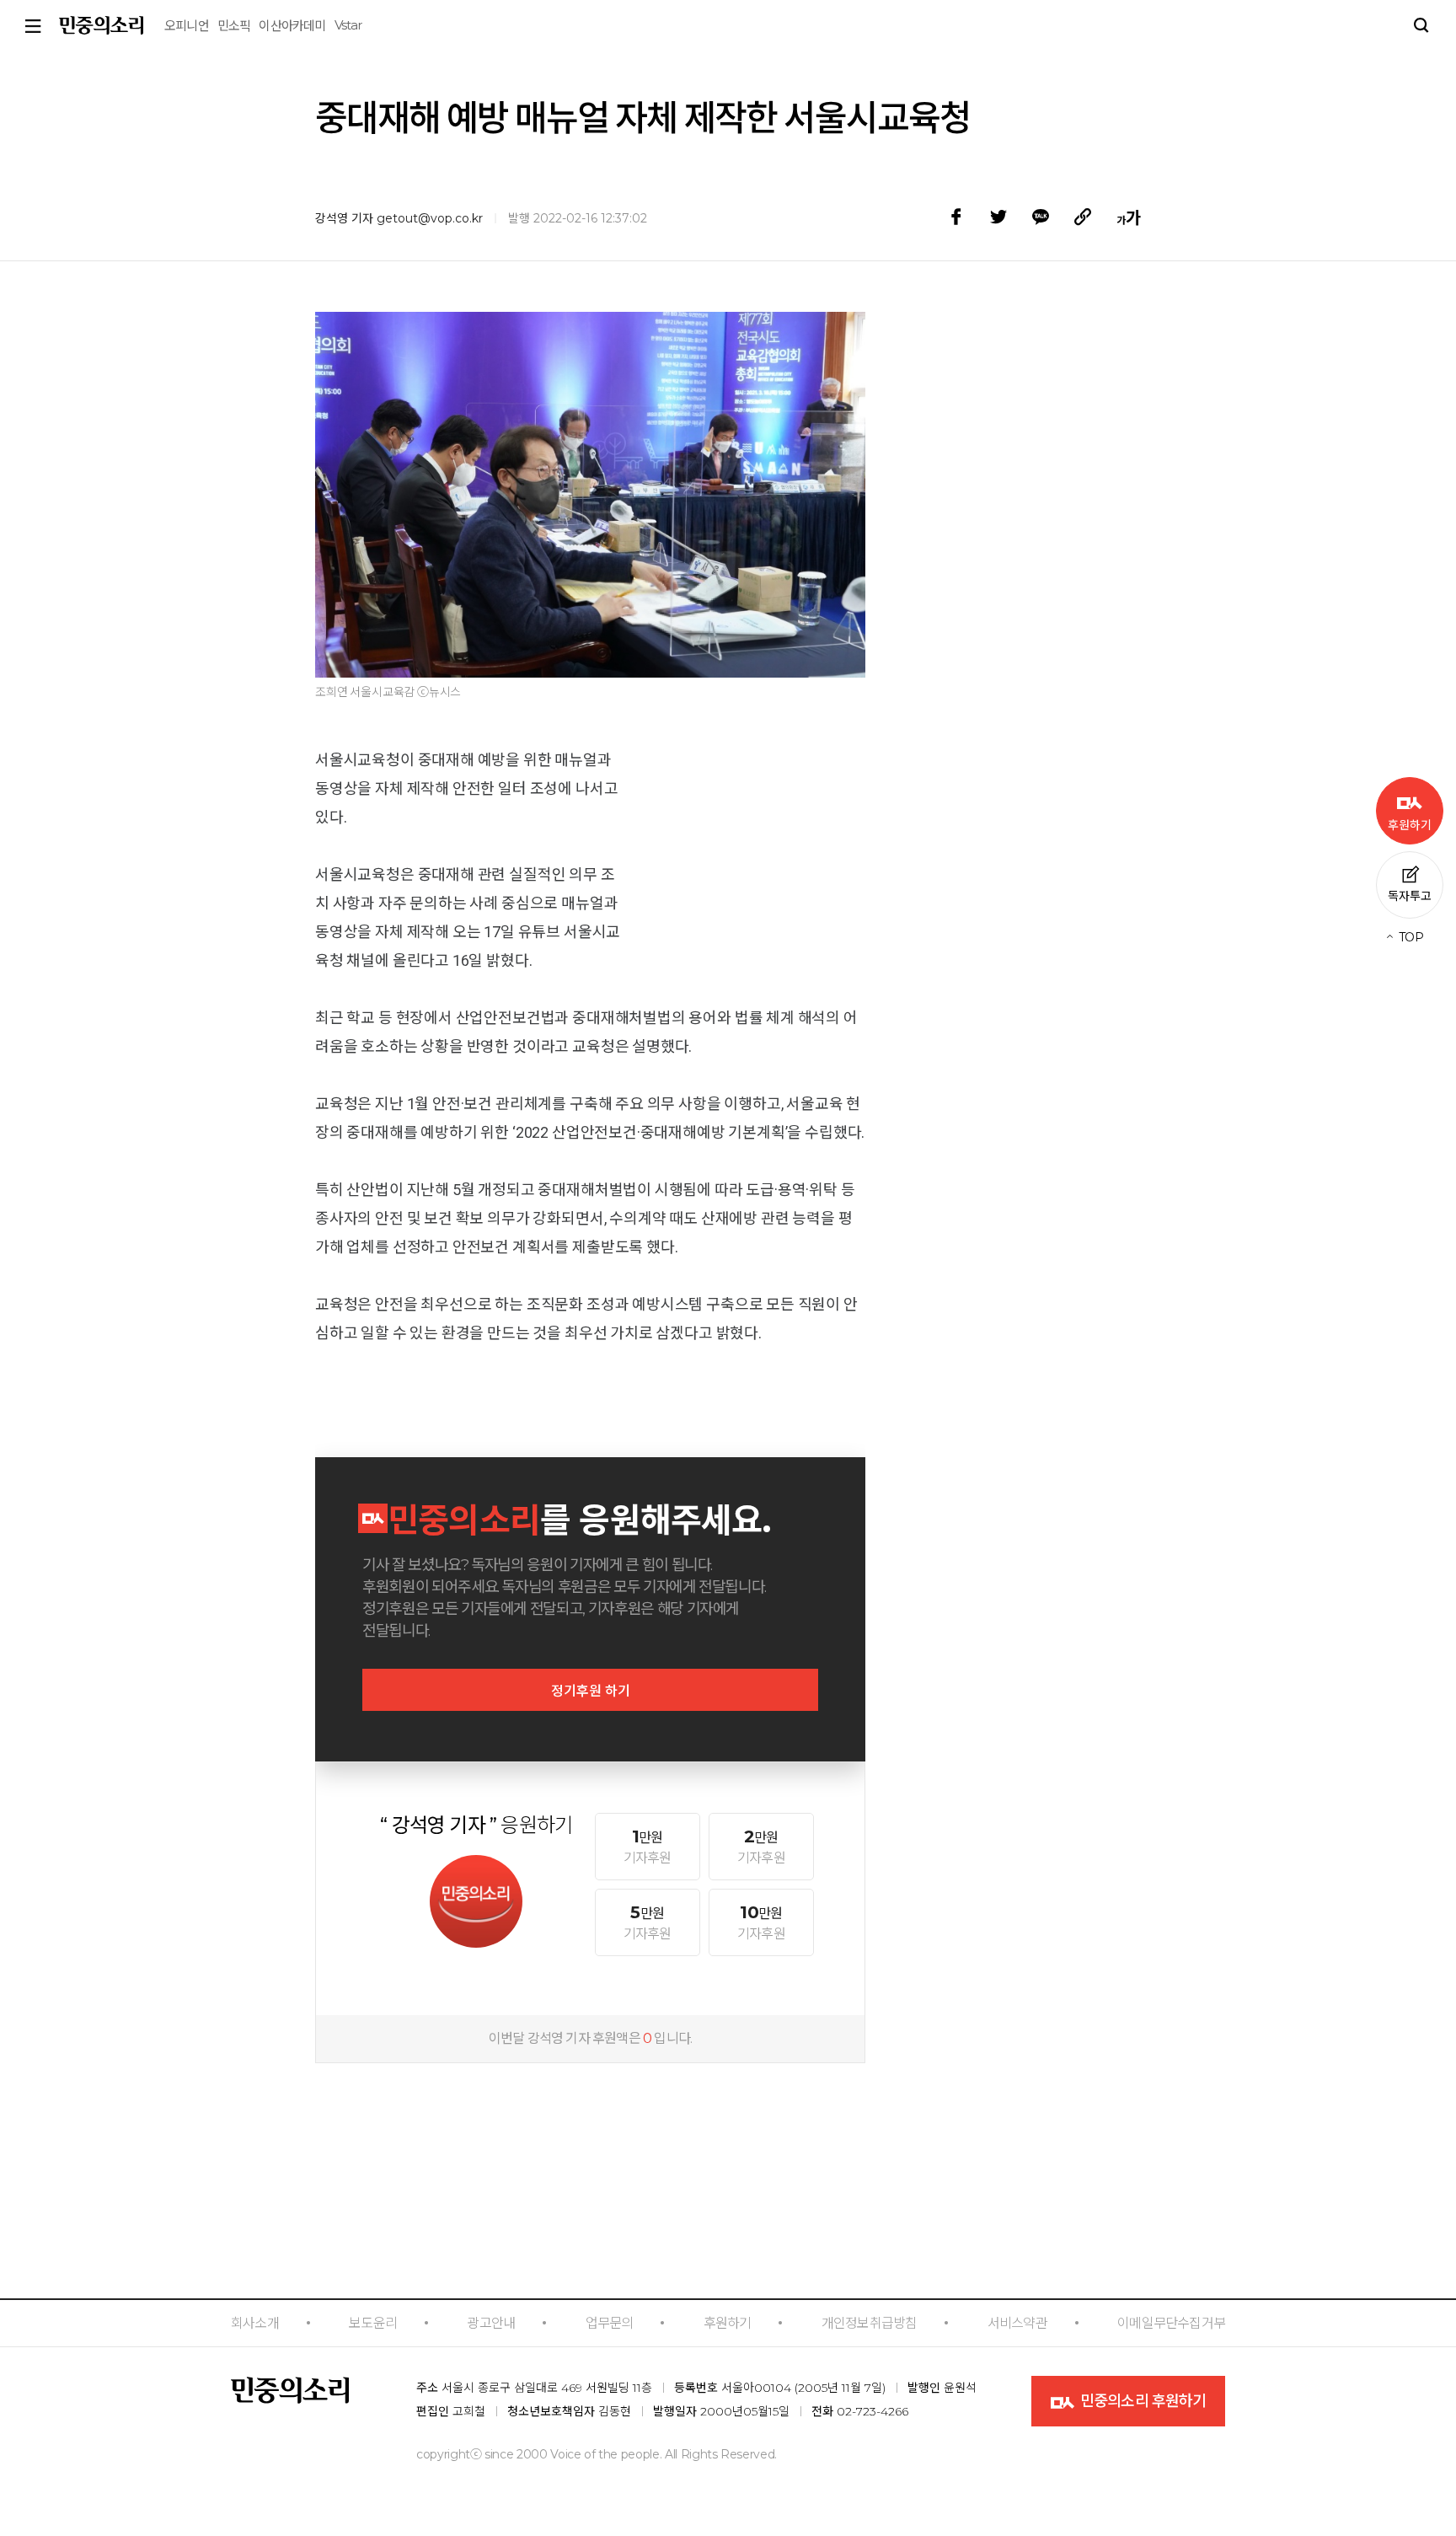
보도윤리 (373, 2323)
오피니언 (187, 26)
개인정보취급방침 (870, 2323)
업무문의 (610, 2323)
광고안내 (491, 2323)
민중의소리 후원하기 (1141, 2401)
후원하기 (728, 2323)
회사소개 (255, 2323)
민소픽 (234, 26)
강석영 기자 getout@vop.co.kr (399, 218)
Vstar (348, 25)
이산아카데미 (292, 26)
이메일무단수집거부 (1171, 2323)
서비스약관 (1017, 2323)
